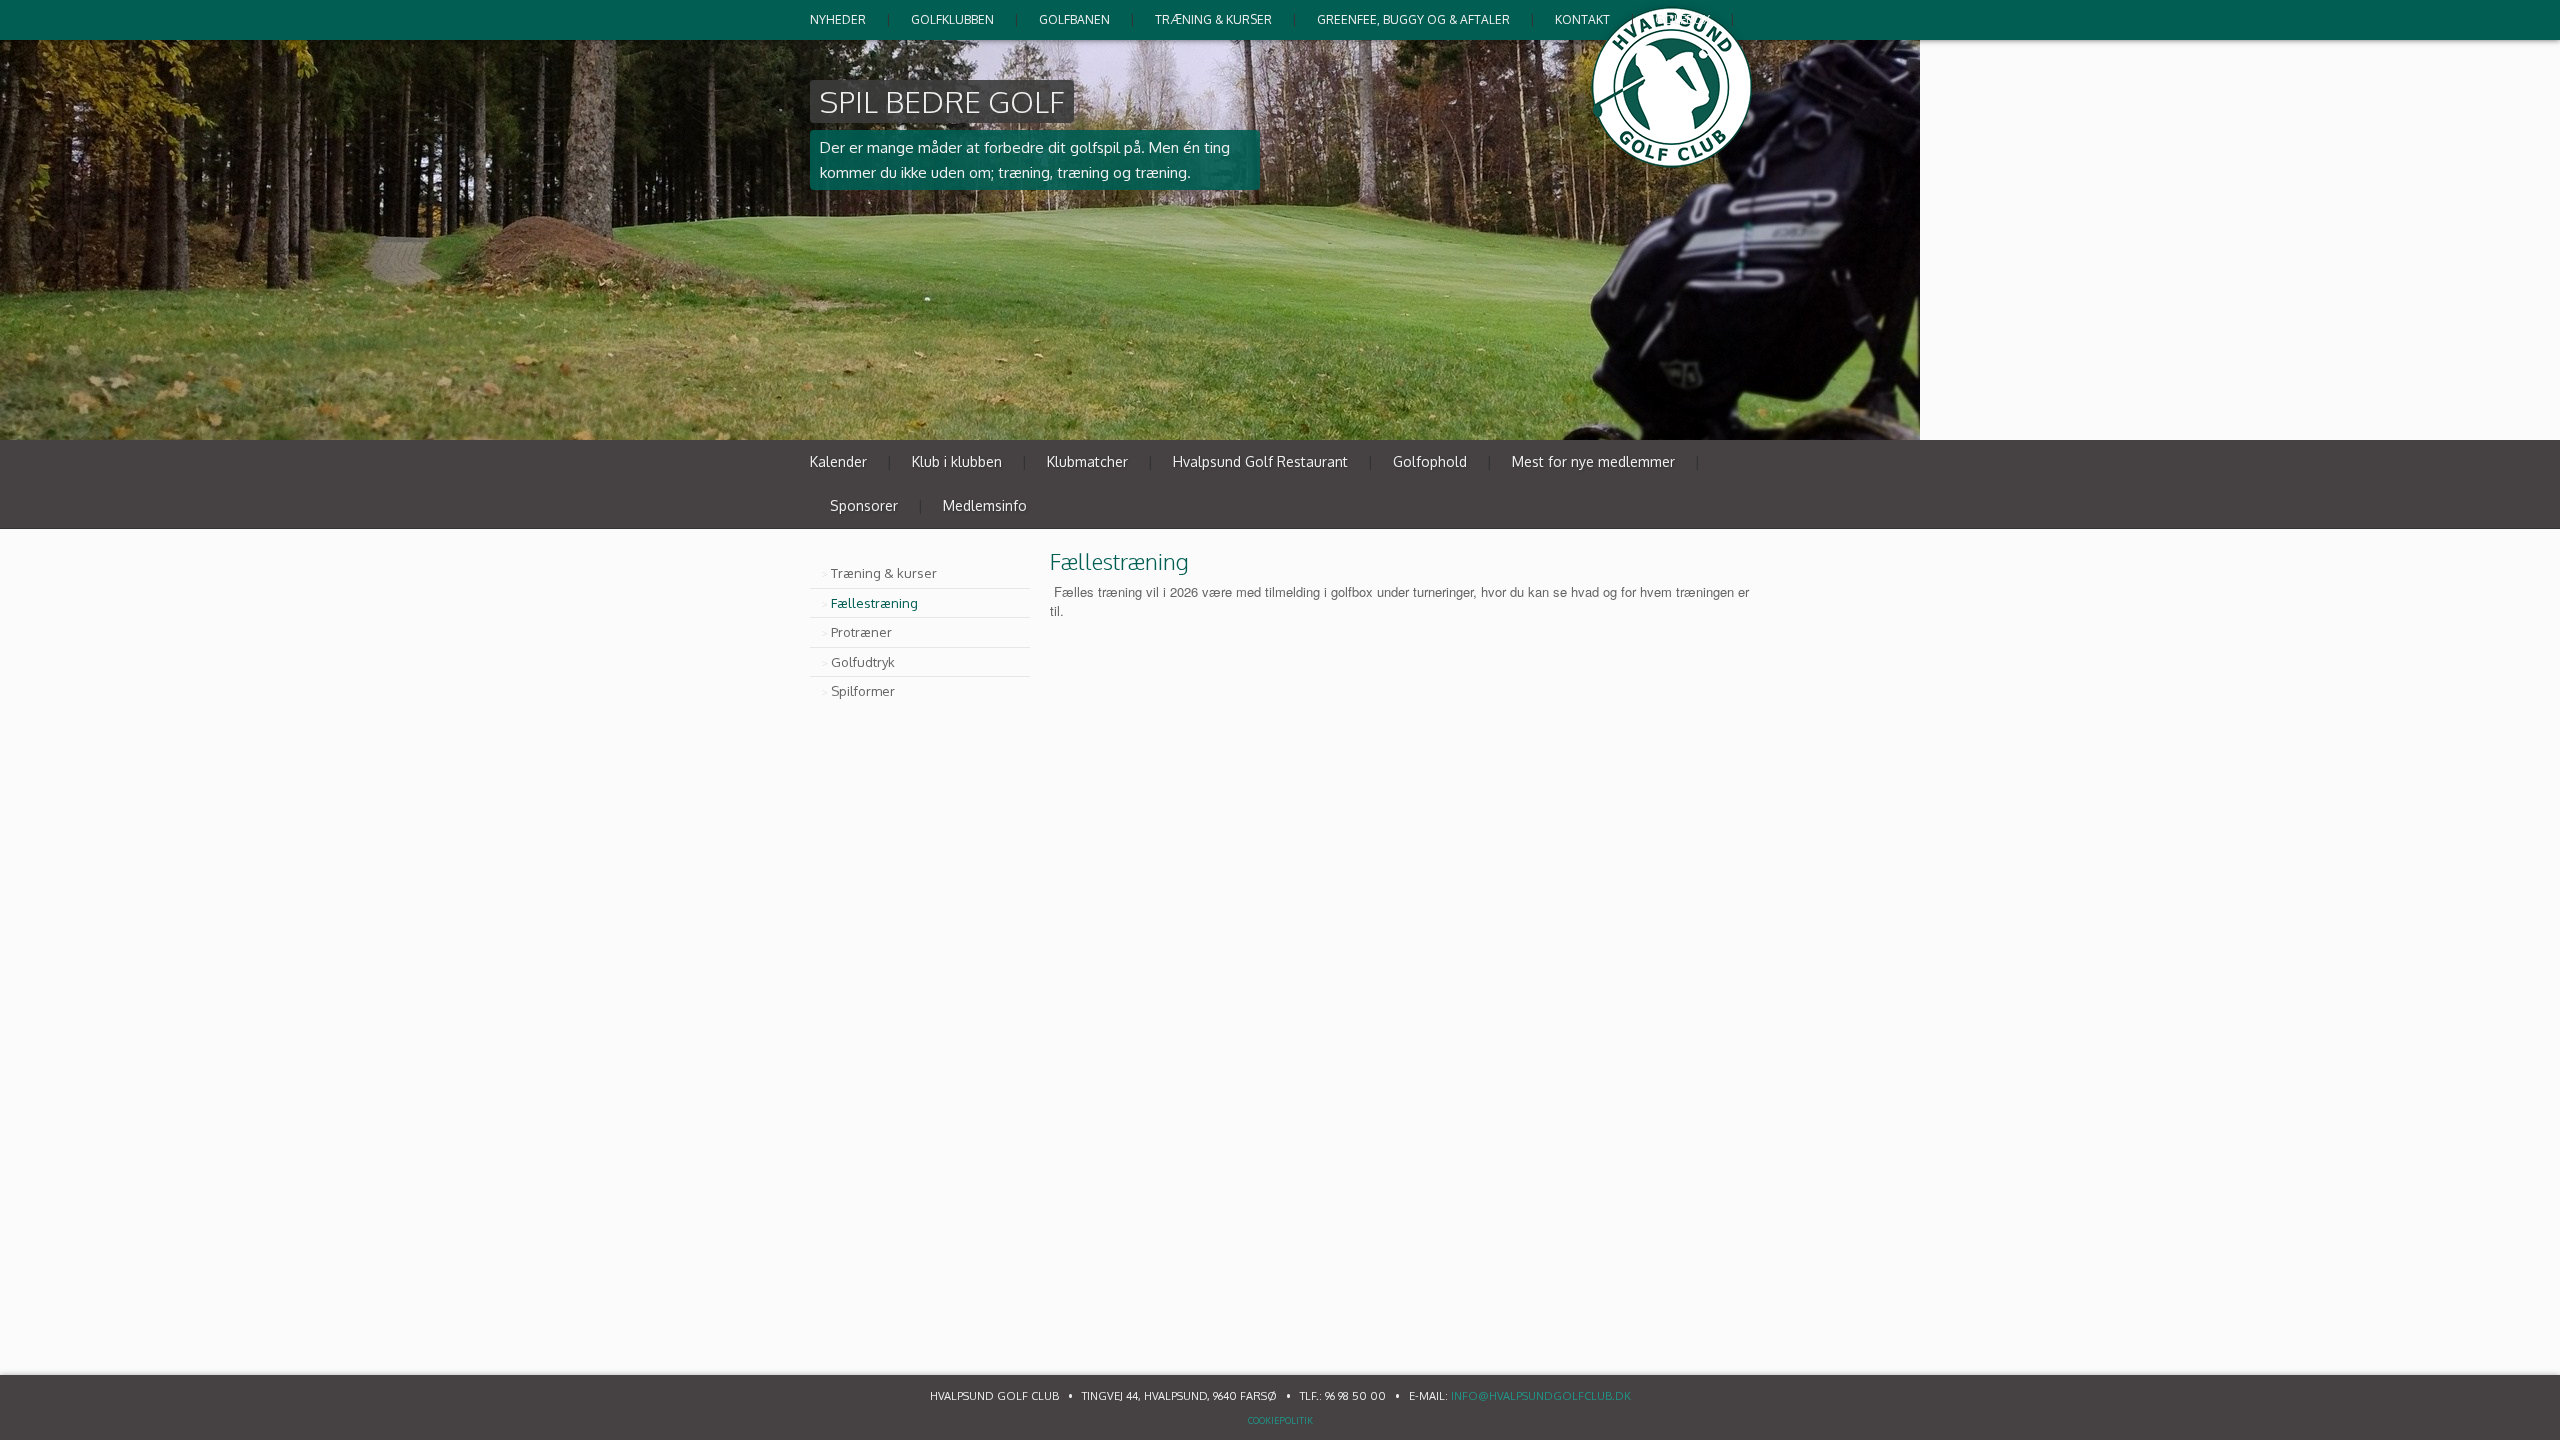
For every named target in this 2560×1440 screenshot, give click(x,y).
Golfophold (1430, 461)
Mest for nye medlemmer (1593, 461)
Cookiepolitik (1280, 1420)
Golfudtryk (863, 662)
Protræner (861, 632)
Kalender (838, 461)
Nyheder (838, 19)
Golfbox (1682, 19)
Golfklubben (952, 19)
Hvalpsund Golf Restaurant (1260, 461)
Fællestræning (874, 603)
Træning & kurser (1213, 19)
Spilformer (863, 691)
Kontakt (1582, 19)
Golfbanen (1074, 19)
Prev (1692, 416)
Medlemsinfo (985, 505)
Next (1734, 416)
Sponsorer (864, 505)
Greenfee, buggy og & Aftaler (1413, 19)
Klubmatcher (1087, 461)
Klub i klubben (957, 461)
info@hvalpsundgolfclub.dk (1541, 1396)
